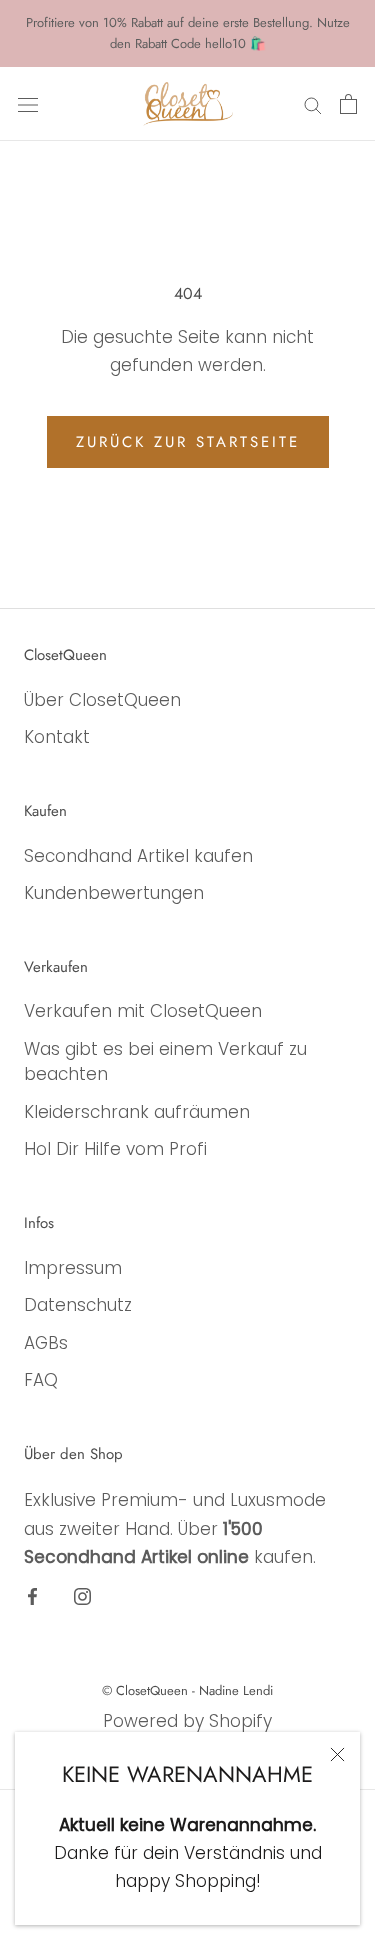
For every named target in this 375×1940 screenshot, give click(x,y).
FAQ (41, 1380)
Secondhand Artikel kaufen (138, 856)
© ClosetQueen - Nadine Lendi (187, 1690)
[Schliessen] (337, 1754)
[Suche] (313, 104)
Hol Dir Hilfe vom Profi (115, 1149)
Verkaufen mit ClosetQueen (143, 1011)
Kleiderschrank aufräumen (137, 1112)
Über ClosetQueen (102, 700)
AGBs (46, 1343)
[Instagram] (82, 1596)
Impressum (73, 1268)
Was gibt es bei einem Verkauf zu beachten (165, 1062)
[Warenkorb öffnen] (348, 104)
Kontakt (57, 737)
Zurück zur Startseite (188, 442)
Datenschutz (78, 1305)
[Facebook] (32, 1596)
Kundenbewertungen (114, 893)
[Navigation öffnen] (28, 103)
